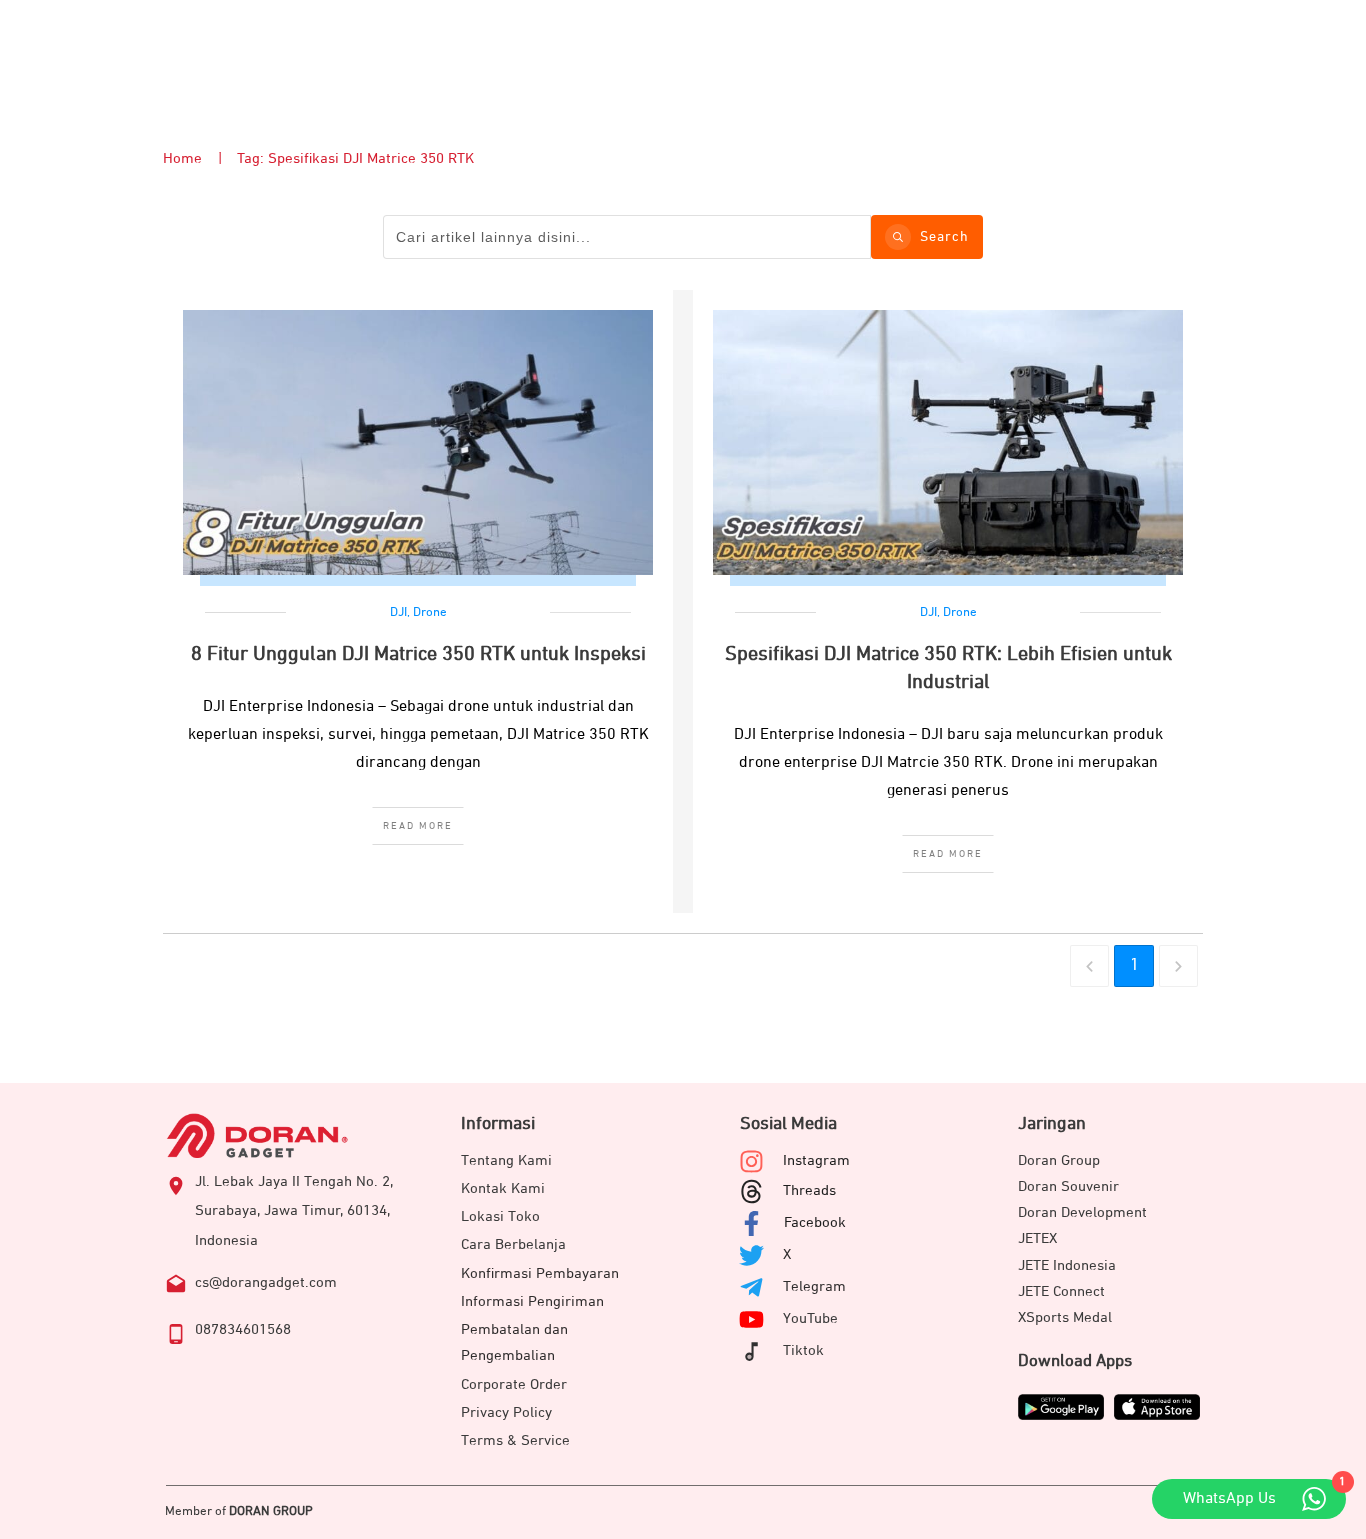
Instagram (816, 1160)
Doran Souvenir (1068, 1186)
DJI (398, 612)
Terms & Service (515, 1440)
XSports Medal (1065, 1317)
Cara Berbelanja (513, 1244)
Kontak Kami (503, 1188)
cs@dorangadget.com (266, 1282)
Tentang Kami (506, 1160)
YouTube (810, 1318)
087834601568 (243, 1329)
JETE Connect (1061, 1291)
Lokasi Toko (500, 1216)
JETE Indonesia (1067, 1265)
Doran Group (1059, 1160)
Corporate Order (514, 1384)
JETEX (1037, 1238)
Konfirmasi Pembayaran (540, 1273)
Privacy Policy (506, 1412)
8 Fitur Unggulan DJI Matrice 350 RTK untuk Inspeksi (418, 654)
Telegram (814, 1286)
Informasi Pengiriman (532, 1301)
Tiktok (803, 1350)
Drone (430, 612)
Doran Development (1082, 1212)
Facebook (815, 1222)
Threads (809, 1190)
